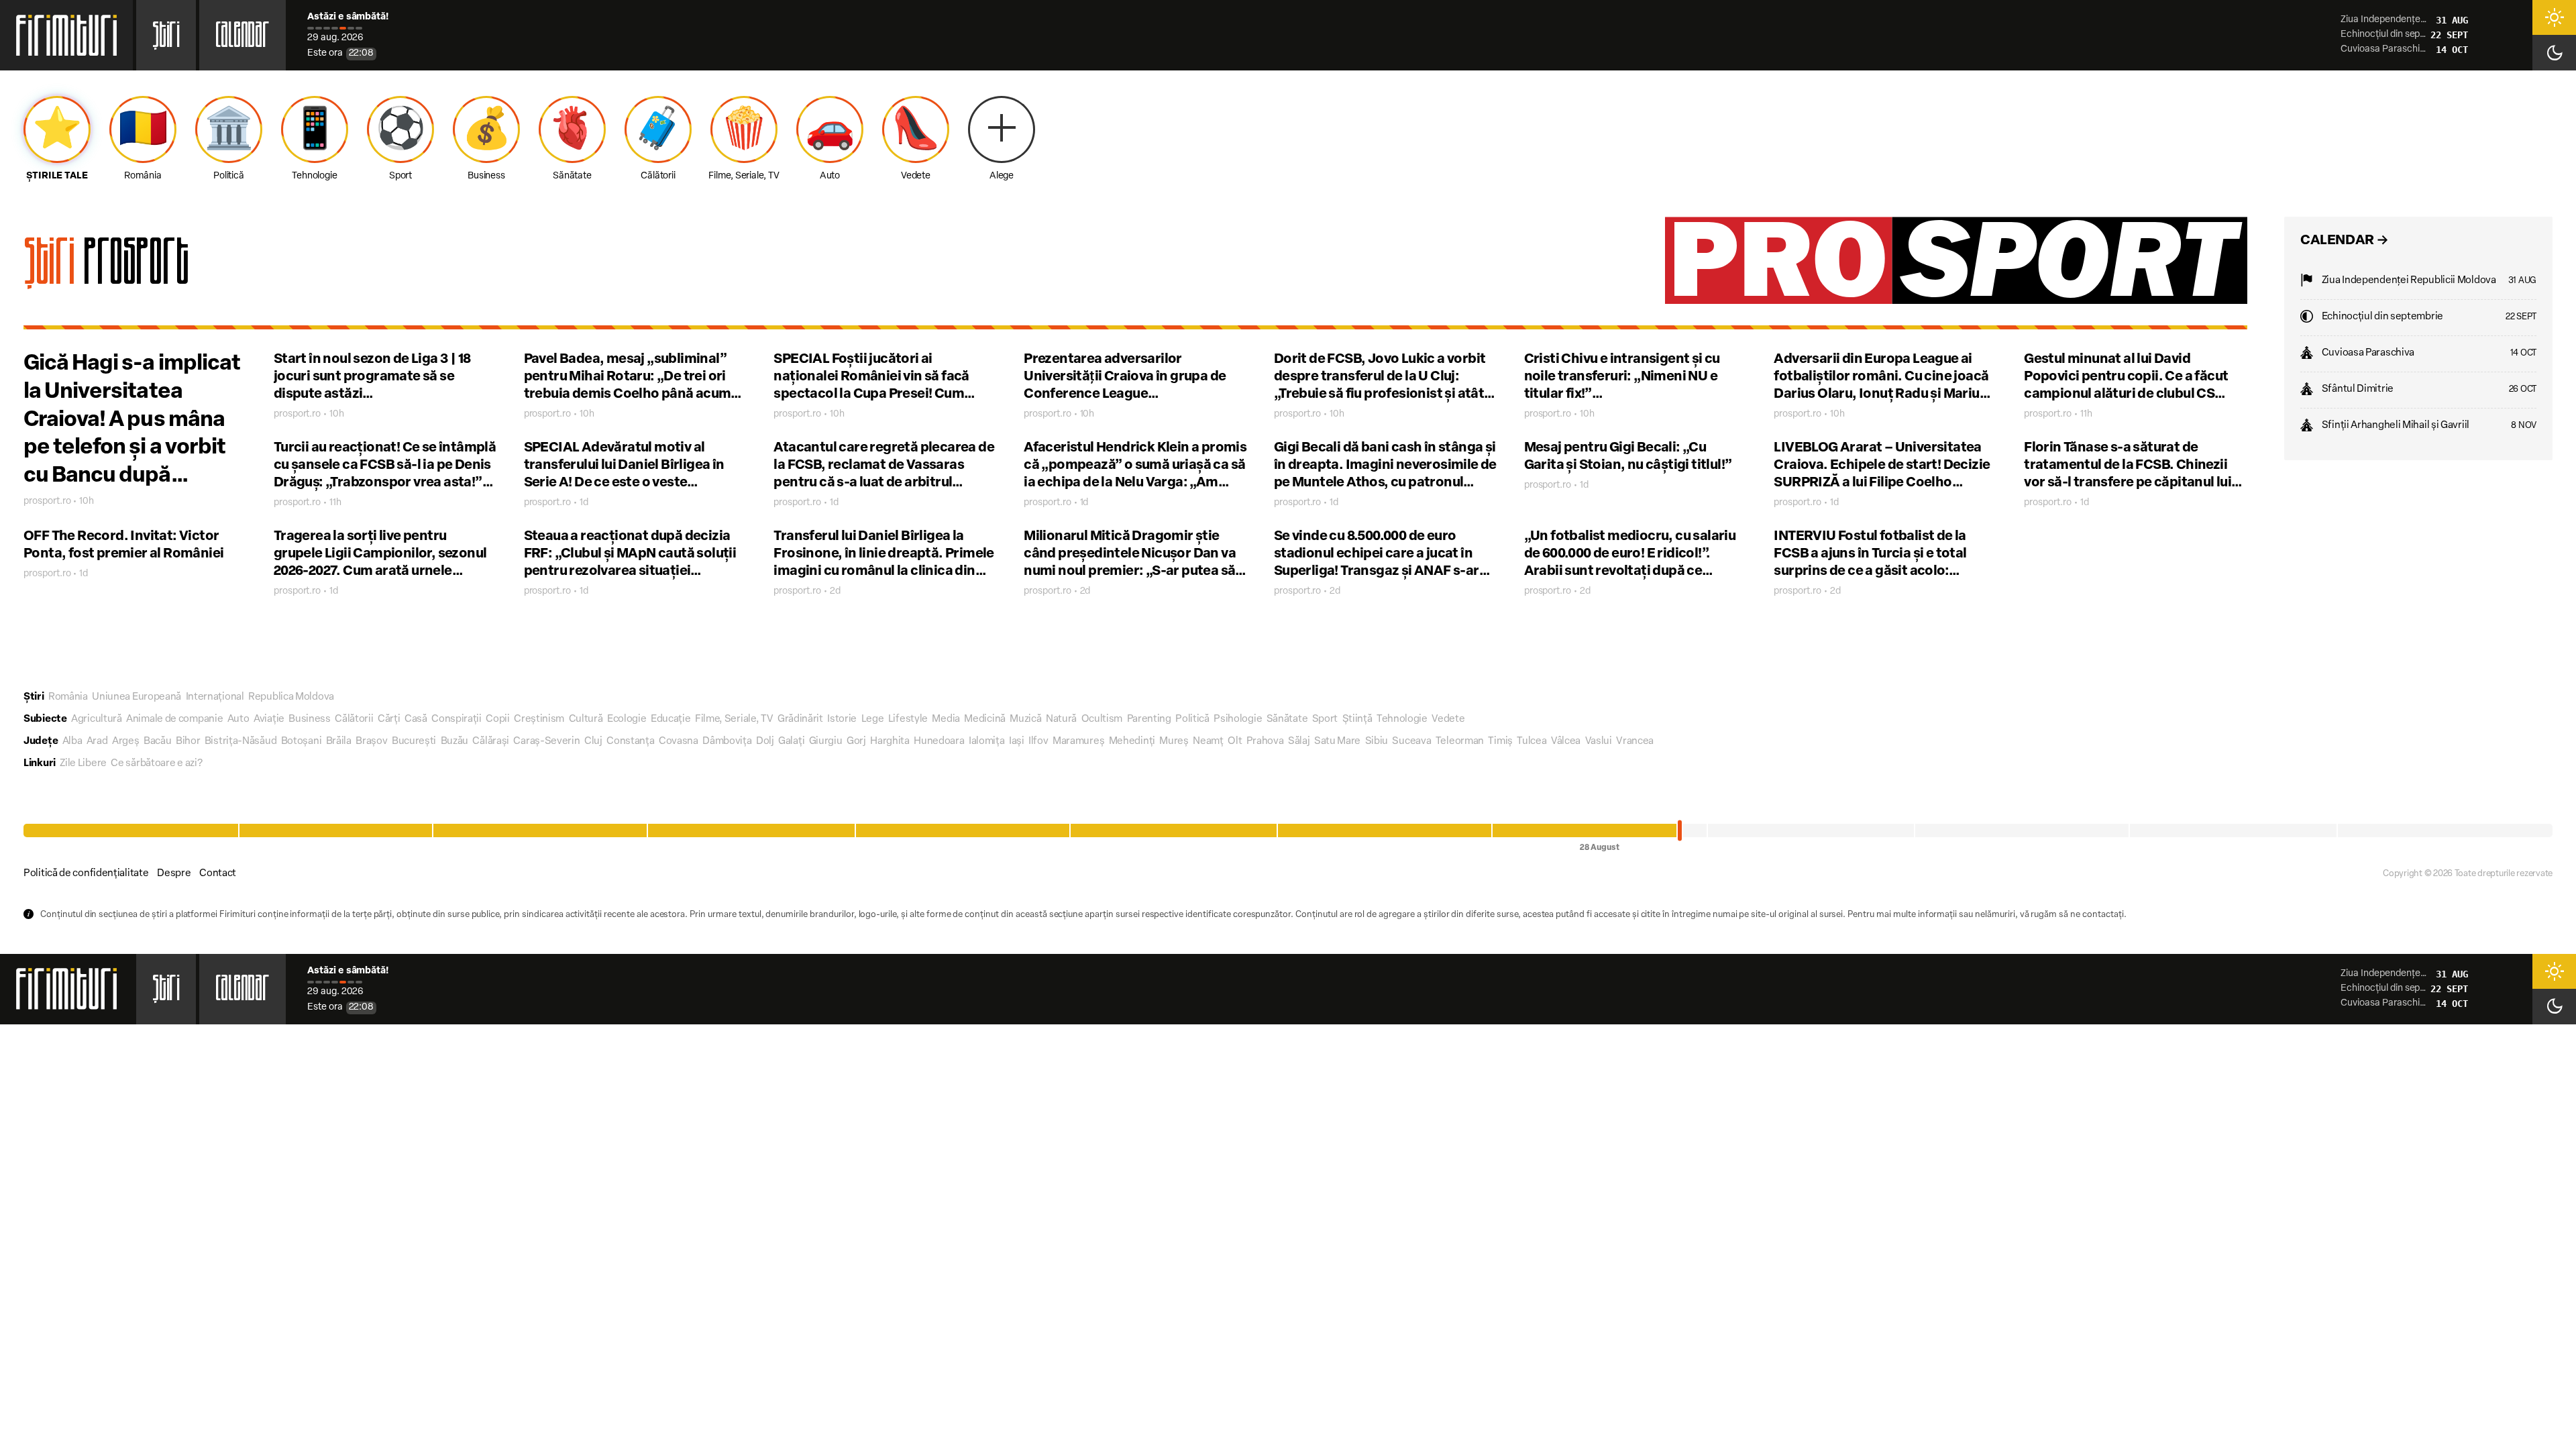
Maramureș (1078, 742)
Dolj (765, 742)
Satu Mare (1337, 742)
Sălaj (1299, 742)
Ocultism (1102, 719)
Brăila (339, 742)
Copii (498, 719)
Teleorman (1460, 742)
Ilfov (1038, 742)
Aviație (269, 719)
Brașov (371, 742)
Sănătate (1287, 719)
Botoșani (302, 742)
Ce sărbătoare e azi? (156, 764)
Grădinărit (800, 719)
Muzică (1025, 719)
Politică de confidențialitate (86, 874)
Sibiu (1377, 742)
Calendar (243, 39)
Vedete (1448, 719)
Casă (416, 719)
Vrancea (1635, 742)
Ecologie (627, 719)
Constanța (630, 742)
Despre (174, 874)
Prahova (1265, 742)
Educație (671, 719)
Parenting (1149, 719)
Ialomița (987, 742)
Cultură (586, 719)
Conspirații (457, 719)
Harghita (890, 742)
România (68, 697)
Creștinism (539, 719)
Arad (97, 742)
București (414, 742)
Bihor (188, 742)
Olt (1235, 742)
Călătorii (354, 719)
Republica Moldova (291, 697)
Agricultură (97, 719)
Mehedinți (1132, 742)
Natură (1061, 719)
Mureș (1174, 742)
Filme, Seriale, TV (734, 719)
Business (310, 719)
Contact (218, 874)
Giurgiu (826, 742)
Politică (1192, 719)
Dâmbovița (727, 742)
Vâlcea (1566, 742)
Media (946, 719)
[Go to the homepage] (66, 35)
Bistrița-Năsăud (241, 742)
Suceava (1411, 742)
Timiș (1500, 742)
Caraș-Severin (546, 742)
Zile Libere (83, 764)
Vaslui (1599, 742)
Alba (72, 742)
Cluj (593, 742)
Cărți (389, 719)
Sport (1325, 719)
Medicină (985, 719)
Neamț (1208, 742)
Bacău (158, 742)
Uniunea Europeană (137, 697)
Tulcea (1532, 742)
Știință (1357, 719)
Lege (873, 719)
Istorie (842, 719)
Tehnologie (1402, 719)
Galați (791, 742)
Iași (1017, 742)
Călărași (491, 742)
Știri (166, 39)
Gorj (856, 742)
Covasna (679, 742)
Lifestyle (908, 719)
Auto (238, 719)
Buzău (455, 742)
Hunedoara (939, 742)
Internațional (215, 697)
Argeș (126, 742)
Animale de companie (174, 719)
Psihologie (1238, 719)
